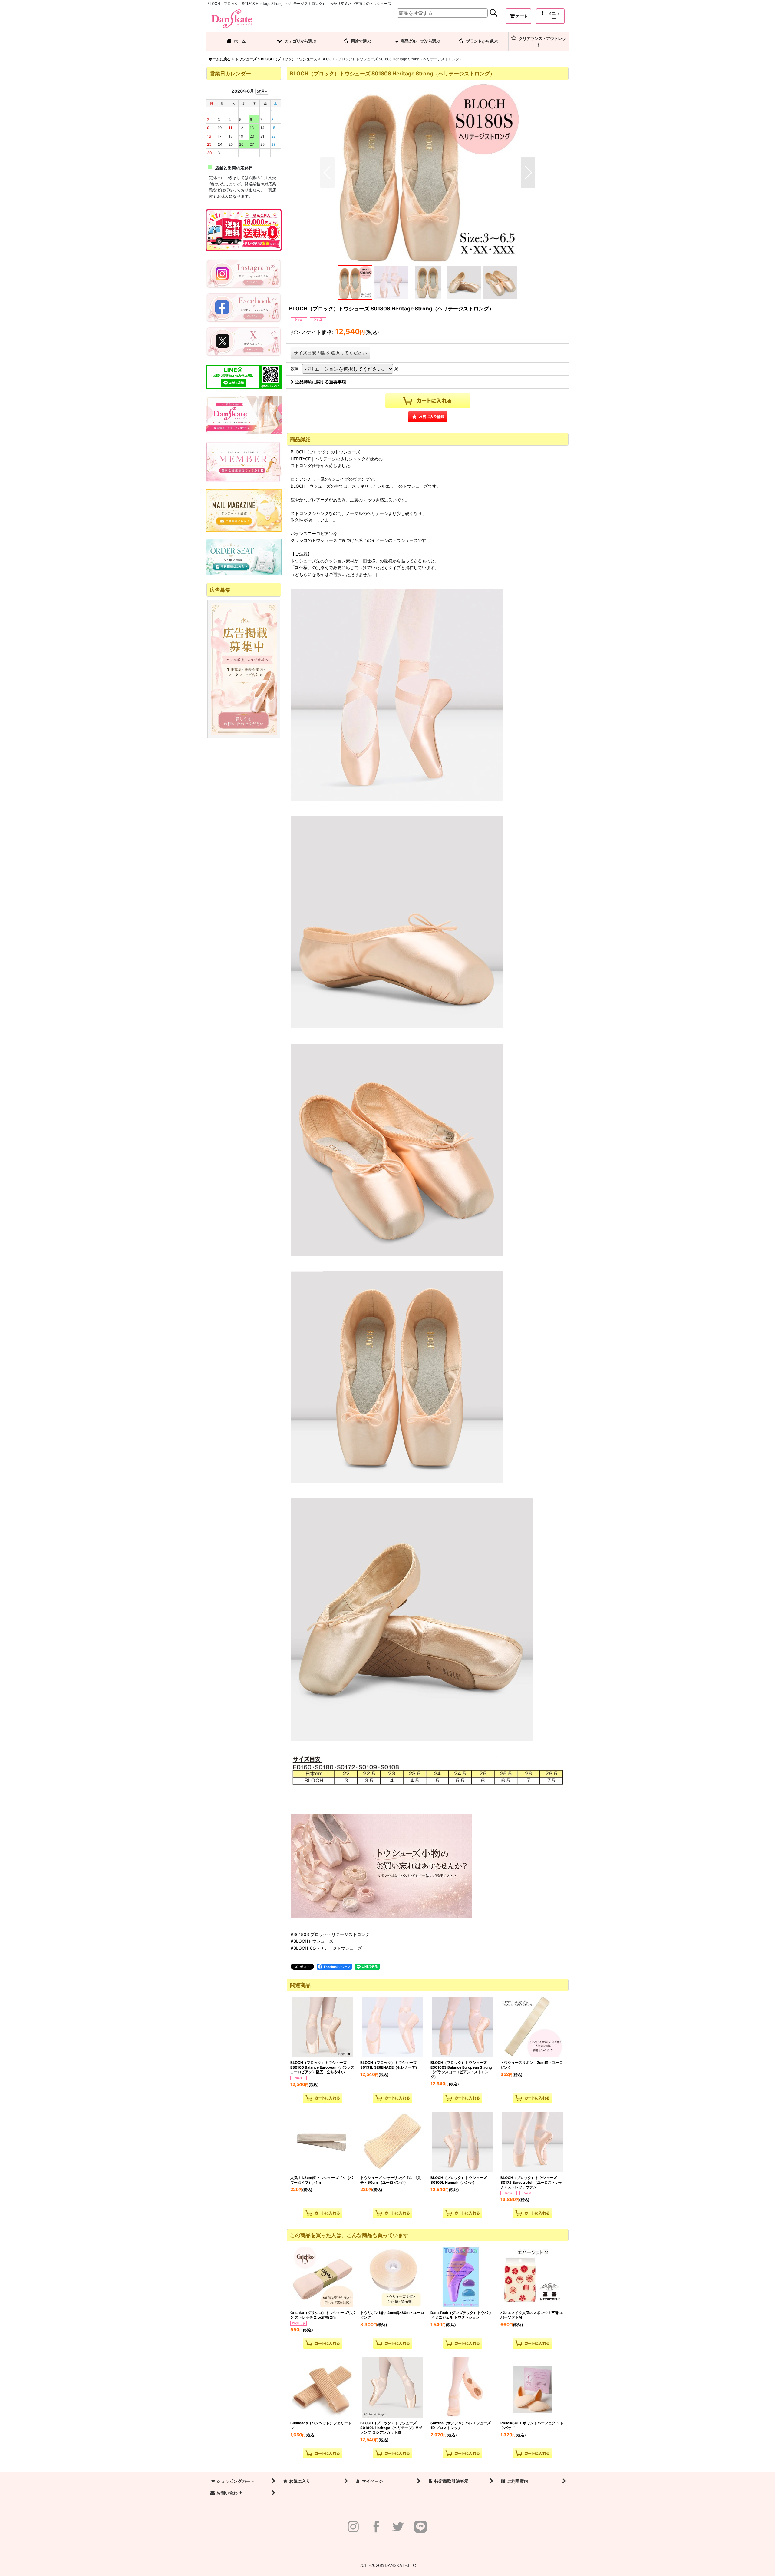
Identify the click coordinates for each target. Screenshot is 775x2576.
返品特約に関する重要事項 (321, 382)
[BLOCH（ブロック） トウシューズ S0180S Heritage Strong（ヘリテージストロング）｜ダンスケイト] (428, 173)
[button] (550, 16)
